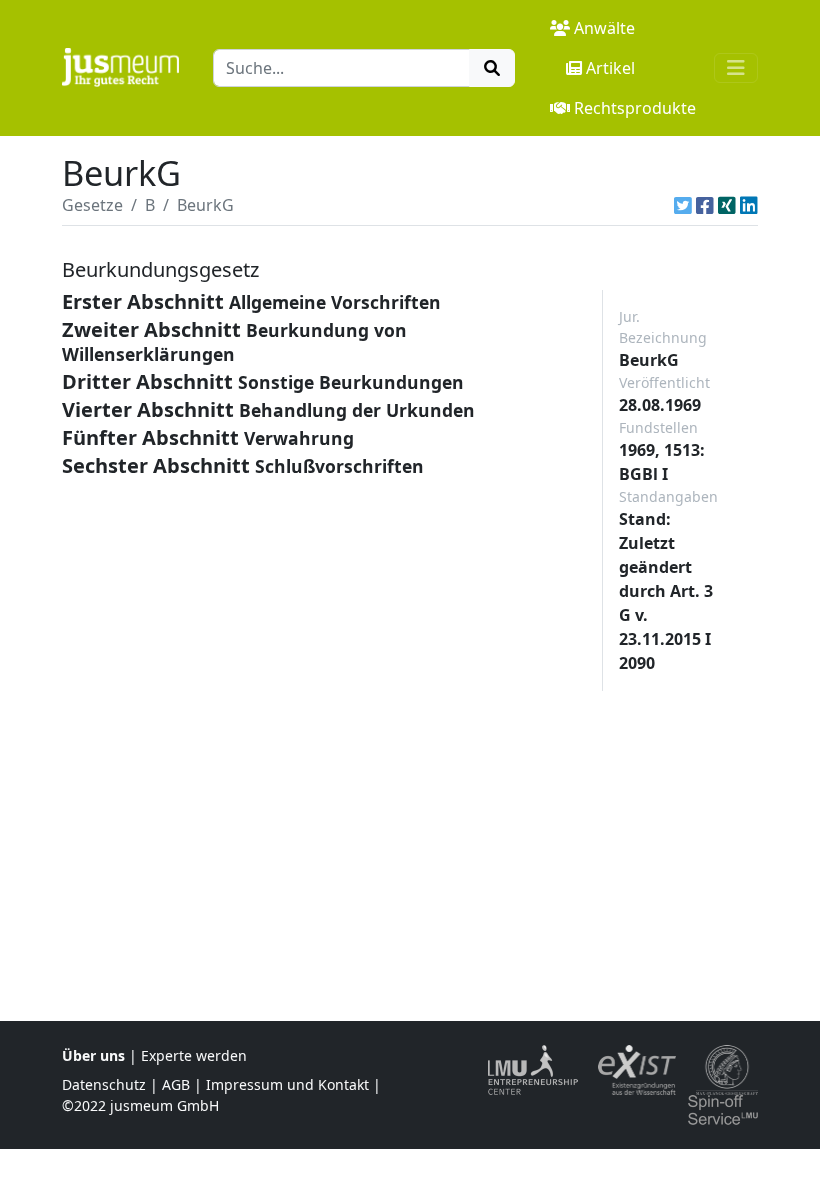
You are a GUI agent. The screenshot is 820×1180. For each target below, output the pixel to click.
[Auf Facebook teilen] (705, 205)
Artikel (610, 68)
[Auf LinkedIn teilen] (749, 205)
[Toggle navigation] (736, 68)
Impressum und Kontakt (287, 1084)
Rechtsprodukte (635, 108)
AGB (176, 1084)
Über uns (93, 1055)
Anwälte (604, 28)
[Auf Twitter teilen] (683, 205)
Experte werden (194, 1055)
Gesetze (92, 205)
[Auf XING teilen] (727, 205)
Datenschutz (104, 1084)
